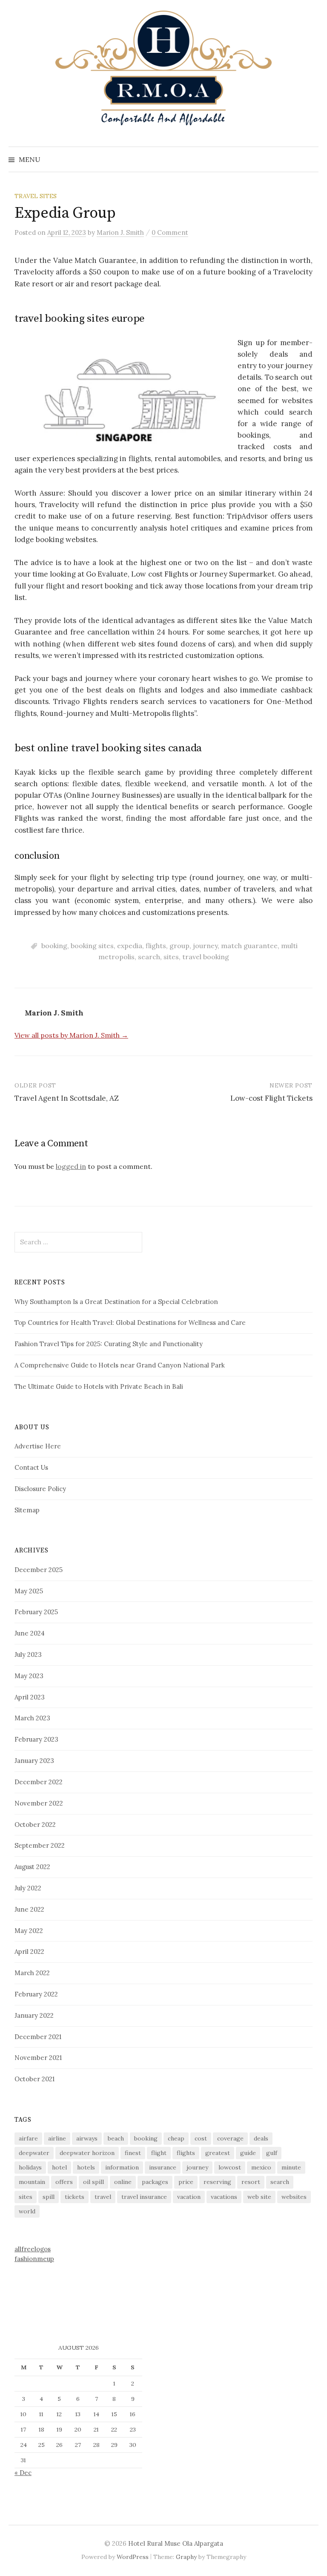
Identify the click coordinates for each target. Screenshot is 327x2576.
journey (205, 946)
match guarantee (249, 946)
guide (248, 2153)
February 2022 (36, 1994)
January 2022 (34, 2015)
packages (155, 2182)
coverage (230, 2138)
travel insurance (144, 2197)
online (123, 2182)
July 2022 (28, 1888)
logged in (71, 1166)
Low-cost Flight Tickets (271, 1098)
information (122, 2167)
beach (116, 2138)
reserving (217, 2182)
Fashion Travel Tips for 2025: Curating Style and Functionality (109, 1344)
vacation (189, 2197)
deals (261, 2138)
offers (64, 2182)
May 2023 (29, 1676)
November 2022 (39, 1803)
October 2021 (34, 2079)
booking (54, 946)
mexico (261, 2167)
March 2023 (32, 1718)
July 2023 (28, 1654)
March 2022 (32, 1973)
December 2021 (38, 2037)
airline (57, 2138)
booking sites (92, 946)
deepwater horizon (87, 2153)
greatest (218, 2153)
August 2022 (32, 1867)
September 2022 (40, 1845)
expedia (130, 946)
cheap (176, 2138)
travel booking (206, 957)
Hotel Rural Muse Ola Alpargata (176, 2543)
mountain (32, 2182)
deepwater (34, 2153)
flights (156, 946)
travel (103, 2197)
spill (49, 2197)
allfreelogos (33, 2249)
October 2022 (35, 1825)
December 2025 (39, 1570)
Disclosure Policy (40, 1489)
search (149, 957)
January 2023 (34, 1761)
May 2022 (29, 1931)
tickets (75, 2197)
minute (291, 2167)
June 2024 (30, 1633)
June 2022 (29, 1909)
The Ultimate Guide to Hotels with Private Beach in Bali (99, 1386)
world (27, 2211)
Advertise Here (38, 1446)
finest (133, 2153)
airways (87, 2138)
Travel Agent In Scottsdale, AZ (67, 1098)
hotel (59, 2167)
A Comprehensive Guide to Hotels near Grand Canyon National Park (120, 1365)
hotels (86, 2167)
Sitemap (27, 1510)
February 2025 (36, 1612)
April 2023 (30, 1697)
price (186, 2182)
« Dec (23, 2473)
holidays (30, 2167)
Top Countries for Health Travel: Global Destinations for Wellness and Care (130, 1323)
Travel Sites (36, 196)
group (179, 946)
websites (294, 2197)
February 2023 (36, 1739)
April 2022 (29, 1951)
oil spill (93, 2182)
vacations (224, 2197)
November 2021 (38, 2058)
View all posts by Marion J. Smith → (71, 1035)
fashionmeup (34, 2259)
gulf (272, 2153)
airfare (28, 2138)
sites (171, 957)
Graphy (186, 2557)
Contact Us (31, 1467)
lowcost (230, 2167)
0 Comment (170, 232)
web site (259, 2197)
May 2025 (29, 1591)
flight (159, 2153)
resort (251, 2182)
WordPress (133, 2557)
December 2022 (39, 1782)
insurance (163, 2167)
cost (201, 2138)
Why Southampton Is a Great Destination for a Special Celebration (116, 1302)
